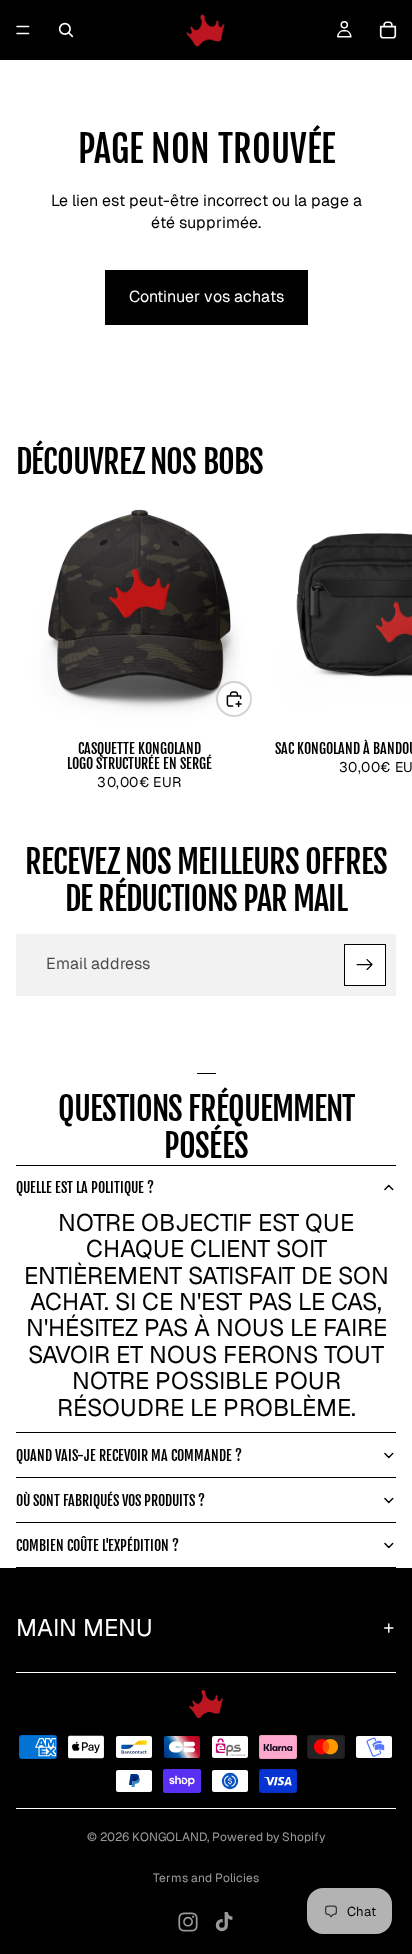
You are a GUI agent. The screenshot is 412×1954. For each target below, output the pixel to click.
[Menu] (23, 30)
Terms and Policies (206, 1878)
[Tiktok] (224, 1922)
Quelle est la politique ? (85, 1187)
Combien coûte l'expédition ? (97, 1545)
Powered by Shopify (268, 1837)
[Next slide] (374, 636)
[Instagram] (188, 1922)
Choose (251, 698)
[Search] (66, 30)
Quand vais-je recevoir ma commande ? (129, 1455)
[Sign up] (365, 965)
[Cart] (388, 30)
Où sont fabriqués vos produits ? (110, 1500)
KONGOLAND (169, 1837)
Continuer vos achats (206, 296)
